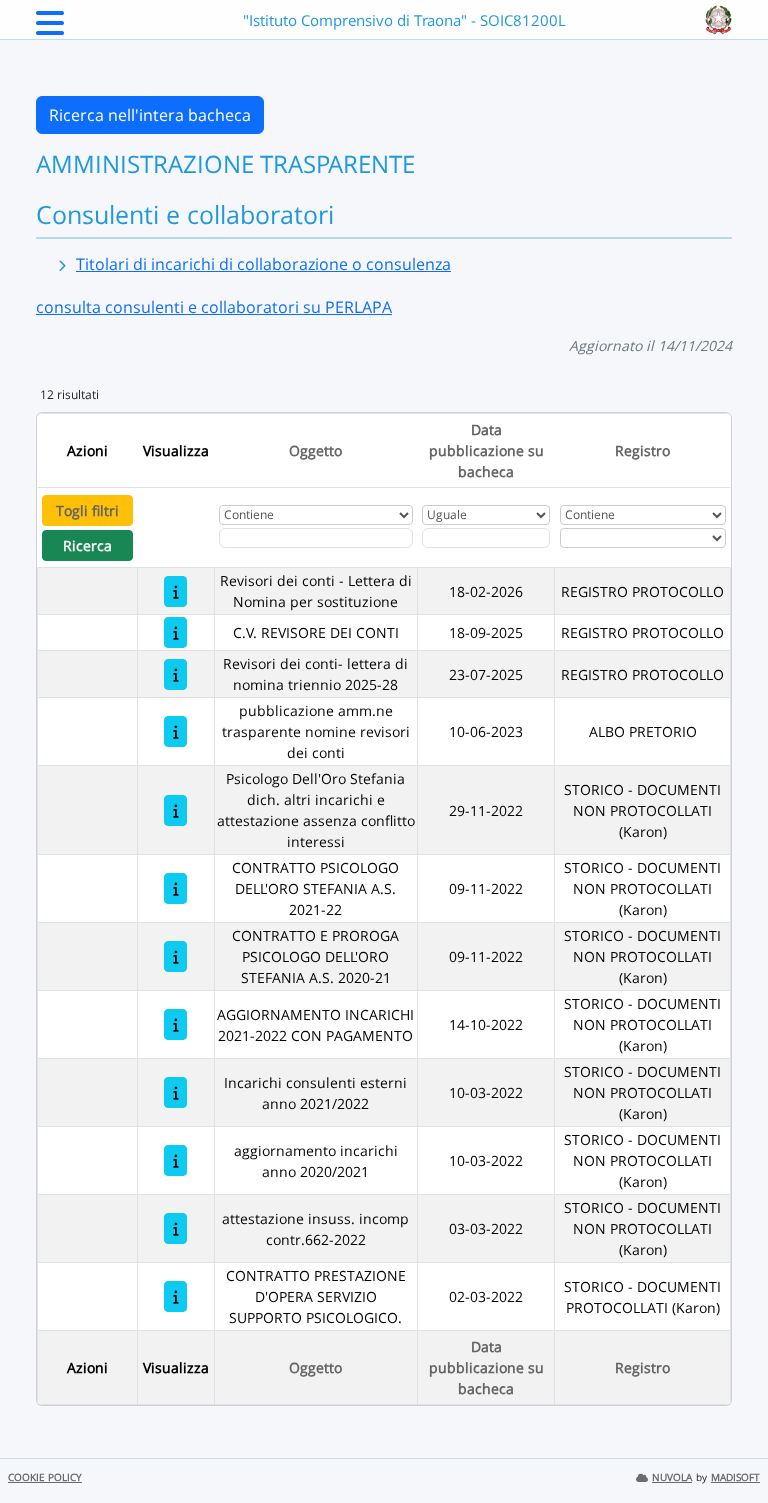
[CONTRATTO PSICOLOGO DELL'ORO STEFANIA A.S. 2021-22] (175, 888)
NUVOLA (672, 1477)
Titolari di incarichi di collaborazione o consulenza (263, 264)
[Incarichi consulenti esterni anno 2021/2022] (175, 1092)
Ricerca (87, 545)
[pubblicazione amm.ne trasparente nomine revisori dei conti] (175, 731)
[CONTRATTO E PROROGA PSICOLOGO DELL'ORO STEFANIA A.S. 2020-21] (175, 956)
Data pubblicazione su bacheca (486, 450)
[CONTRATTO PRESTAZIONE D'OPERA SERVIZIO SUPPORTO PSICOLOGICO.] (175, 1296)
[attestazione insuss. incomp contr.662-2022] (175, 1228)
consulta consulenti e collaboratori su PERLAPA (214, 307)
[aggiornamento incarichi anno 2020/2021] (175, 1160)
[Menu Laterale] (50, 29)
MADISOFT (735, 1477)
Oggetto (315, 450)
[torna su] (727, 1442)
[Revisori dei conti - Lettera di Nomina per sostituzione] (175, 591)
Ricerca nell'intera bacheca (150, 115)
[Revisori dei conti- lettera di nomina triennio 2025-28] (175, 674)
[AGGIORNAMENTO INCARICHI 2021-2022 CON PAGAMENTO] (175, 1024)
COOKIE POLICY (45, 1477)
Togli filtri (87, 510)
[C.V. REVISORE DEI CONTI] (175, 632)
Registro (642, 450)
